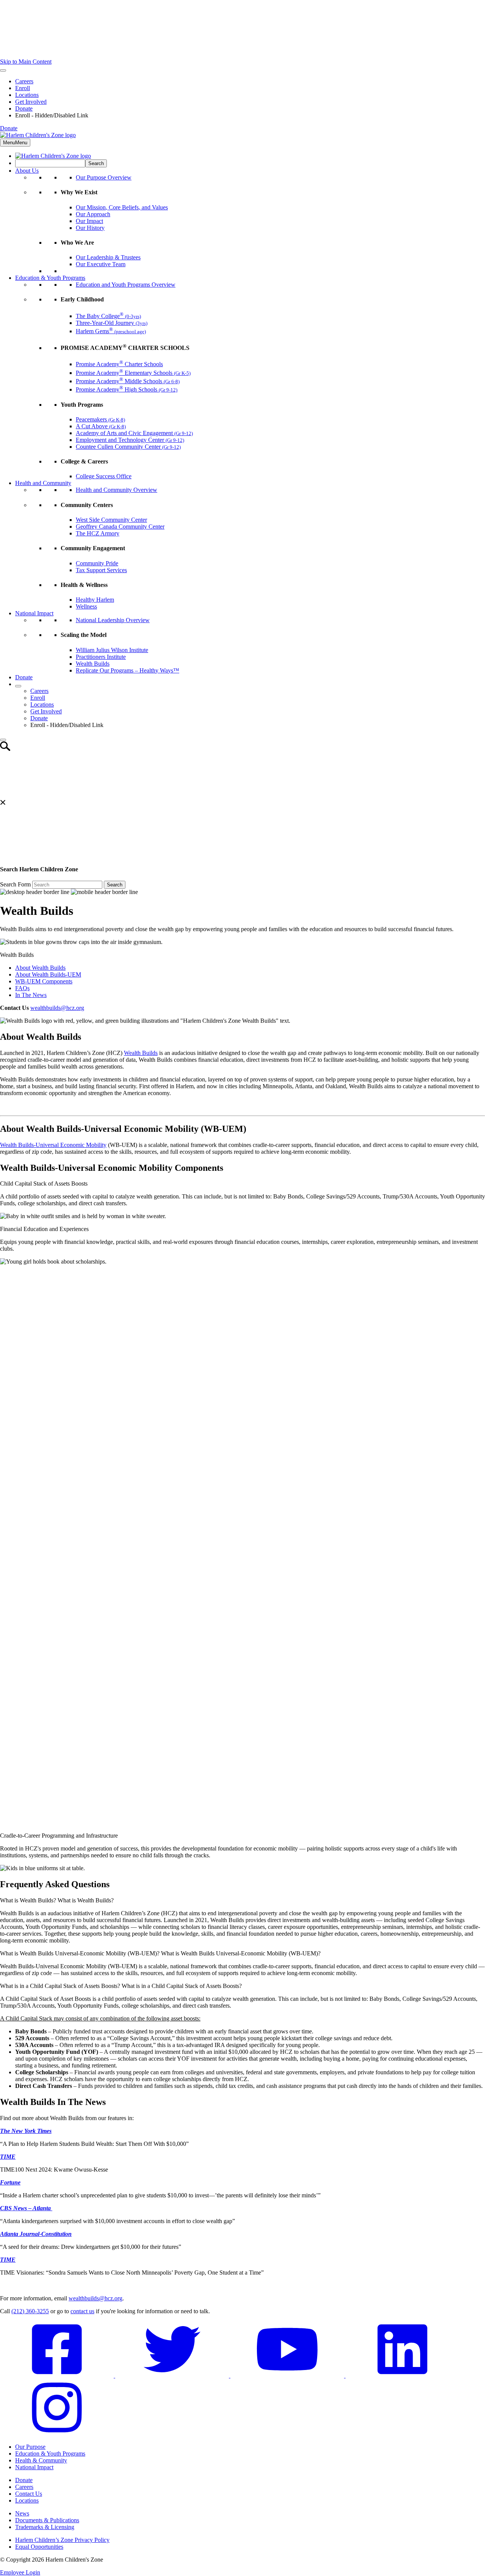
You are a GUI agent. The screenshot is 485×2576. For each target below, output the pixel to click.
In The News (31, 995)
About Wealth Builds (40, 968)
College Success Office (104, 476)
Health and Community (43, 483)
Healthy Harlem (95, 600)
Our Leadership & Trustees (108, 257)
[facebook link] (58, 2376)
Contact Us (29, 2494)
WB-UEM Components (44, 981)
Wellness (86, 606)
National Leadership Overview (113, 620)
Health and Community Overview (117, 490)
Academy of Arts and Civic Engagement (134, 433)
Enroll (23, 88)
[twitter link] (173, 2376)
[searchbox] (50, 163)
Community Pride (97, 563)
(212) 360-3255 (30, 2311)
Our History (90, 228)
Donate (24, 108)
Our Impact (89, 221)
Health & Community (41, 2460)
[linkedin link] (402, 2376)
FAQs (22, 988)
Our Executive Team (101, 264)
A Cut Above (101, 426)
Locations (27, 95)
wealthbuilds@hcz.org (57, 1008)
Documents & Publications (47, 2520)
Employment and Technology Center (130, 440)
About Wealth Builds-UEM (48, 974)
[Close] (3, 740)
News (22, 2513)
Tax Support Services (101, 570)
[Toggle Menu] (3, 70)
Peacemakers (100, 419)
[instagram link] (57, 2434)
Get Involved (31, 102)
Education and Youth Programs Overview (126, 285)
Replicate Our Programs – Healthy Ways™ (128, 670)
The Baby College (108, 316)
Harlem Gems (111, 331)
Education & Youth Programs (50, 278)
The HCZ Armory (98, 533)
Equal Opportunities (39, 2547)
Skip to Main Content (26, 62)
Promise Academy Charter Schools (119, 364)
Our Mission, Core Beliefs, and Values (122, 207)
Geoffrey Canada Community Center (120, 527)
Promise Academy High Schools (127, 389)
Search (115, 885)
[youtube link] (288, 2376)
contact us (82, 2311)
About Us (27, 171)
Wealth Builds (93, 664)
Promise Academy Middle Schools (128, 381)
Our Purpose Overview (104, 177)
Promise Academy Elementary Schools (133, 373)
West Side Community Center (111, 520)
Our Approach (93, 214)
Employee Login (20, 2572)
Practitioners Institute (101, 657)
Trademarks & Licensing (45, 2527)
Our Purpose (30, 2447)
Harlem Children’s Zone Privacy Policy (62, 2540)
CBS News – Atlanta (26, 2208)
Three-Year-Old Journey (112, 323)
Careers (24, 81)
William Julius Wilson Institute (112, 650)
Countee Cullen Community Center (128, 447)
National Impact (34, 613)
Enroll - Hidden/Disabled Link (52, 115)
